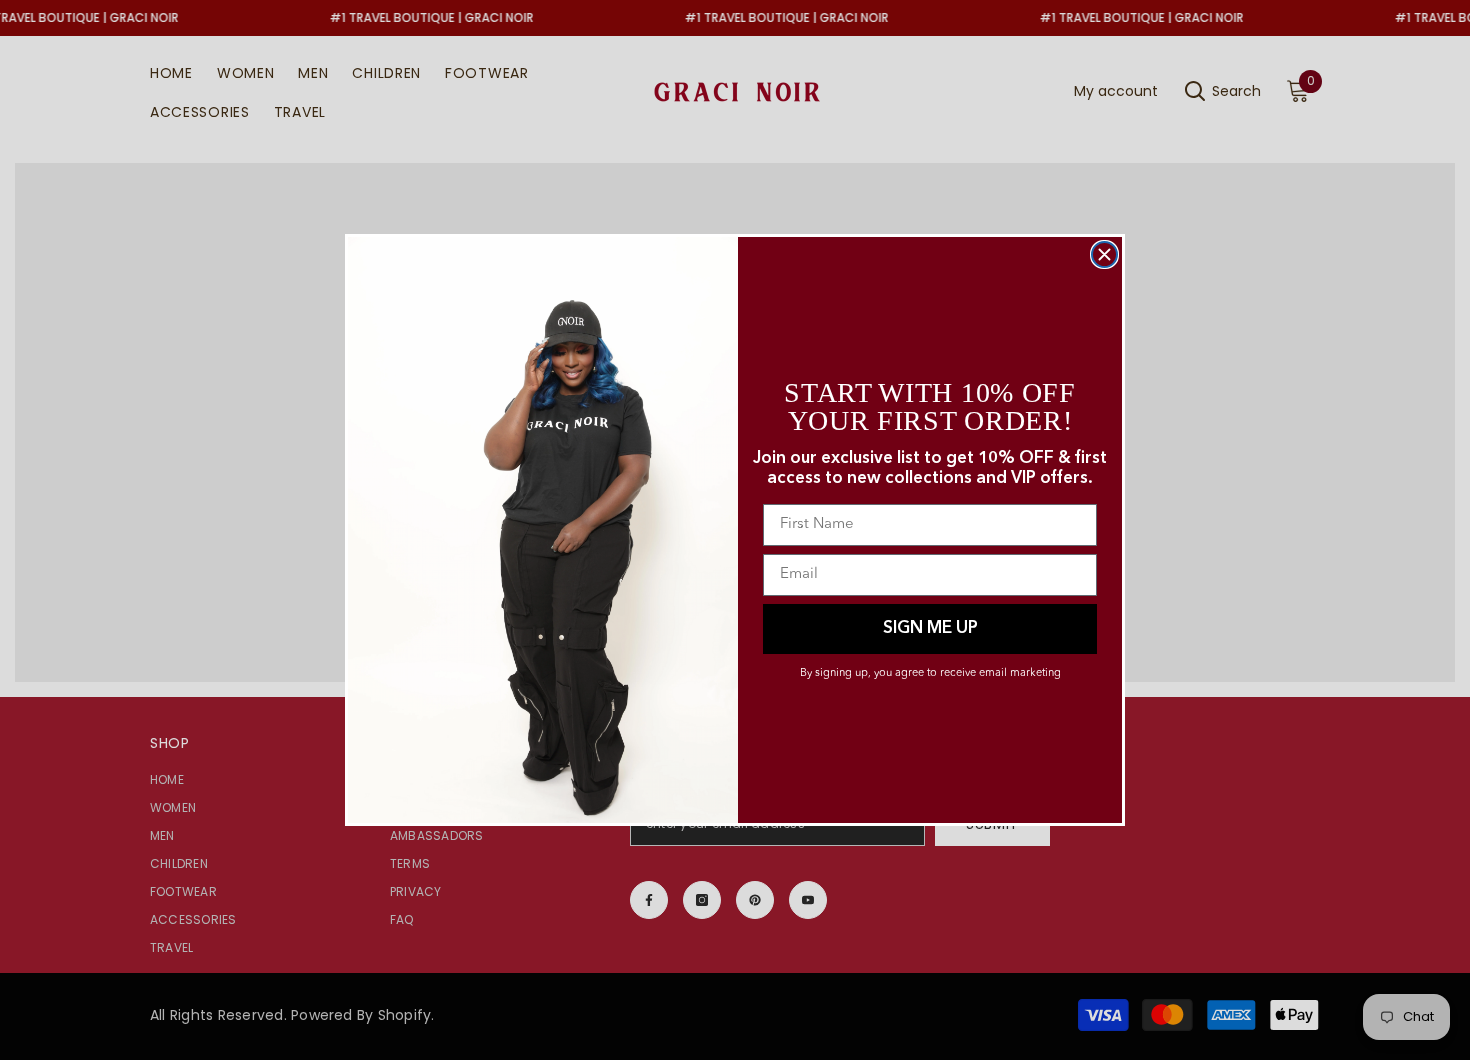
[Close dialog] (1104, 254)
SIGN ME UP (930, 628)
